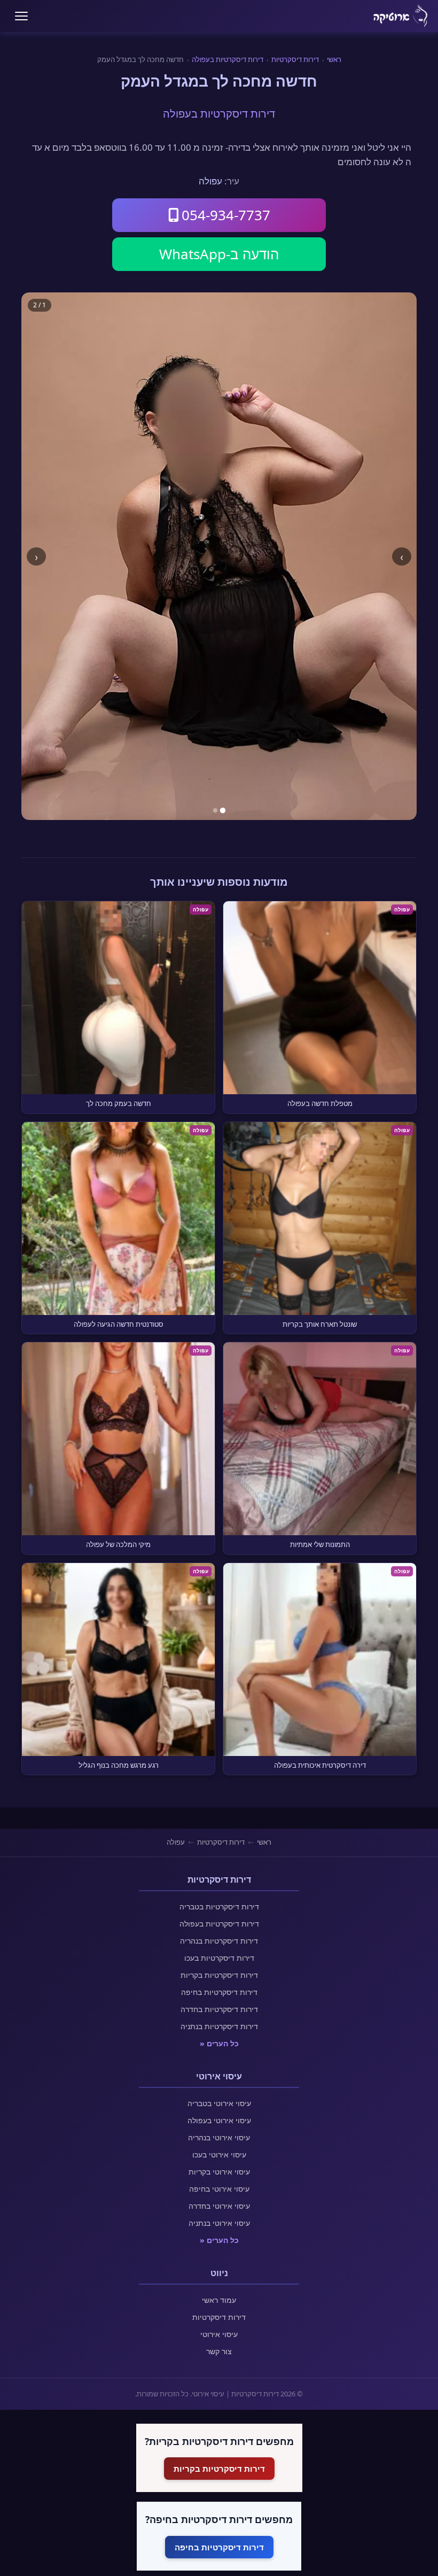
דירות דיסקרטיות (295, 59)
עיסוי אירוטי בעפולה (219, 2120)
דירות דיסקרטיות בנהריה (219, 1941)
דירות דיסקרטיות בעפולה (228, 59)
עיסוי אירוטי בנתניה (219, 2223)
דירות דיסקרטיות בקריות (219, 1975)
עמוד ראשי (219, 2300)
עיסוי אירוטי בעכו (219, 2155)
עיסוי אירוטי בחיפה (219, 2189)
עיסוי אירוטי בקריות (219, 2172)
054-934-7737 (226, 215)
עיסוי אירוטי (219, 2334)
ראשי (334, 59)
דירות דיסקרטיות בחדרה (219, 2009)
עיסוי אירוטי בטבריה (219, 2103)
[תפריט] (21, 16)
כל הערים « (219, 2043)
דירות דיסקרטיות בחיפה (219, 1992)
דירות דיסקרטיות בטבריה (219, 1906)
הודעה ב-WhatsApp (219, 254)
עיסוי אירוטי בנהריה (219, 2137)
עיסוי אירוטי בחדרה (219, 2206)
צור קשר (219, 2351)
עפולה (210, 181)
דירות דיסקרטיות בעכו (219, 1958)
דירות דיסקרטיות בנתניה (219, 2026)
